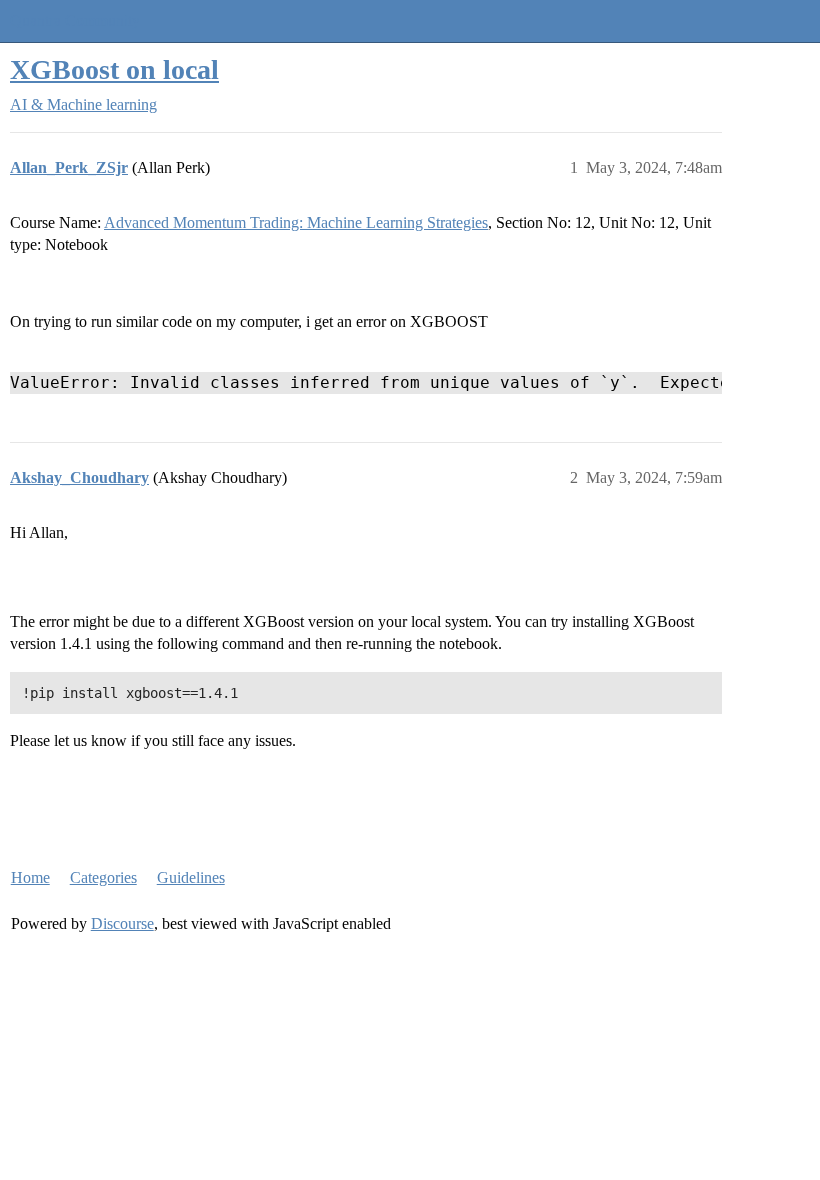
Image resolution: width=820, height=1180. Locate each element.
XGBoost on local (114, 69)
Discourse (122, 923)
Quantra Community (75, 20)
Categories (103, 877)
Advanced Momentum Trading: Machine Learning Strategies (296, 222)
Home (30, 877)
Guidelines (191, 877)
